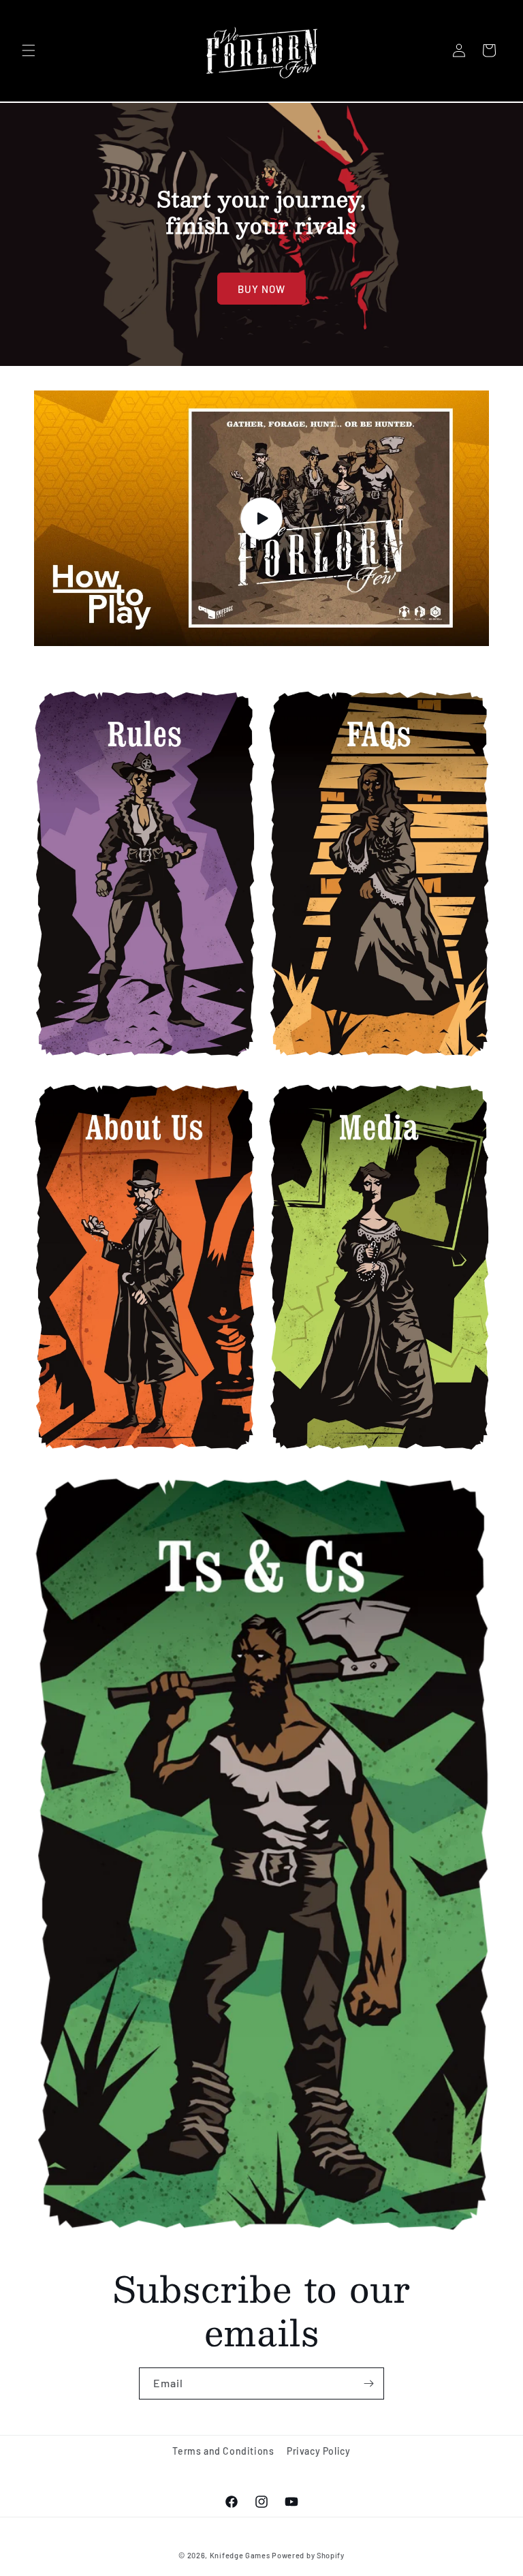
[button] (29, 50)
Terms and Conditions (223, 2451)
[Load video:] (261, 519)
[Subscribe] (368, 2383)
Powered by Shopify (308, 2555)
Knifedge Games (240, 2555)
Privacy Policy (318, 2451)
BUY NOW (261, 288)
